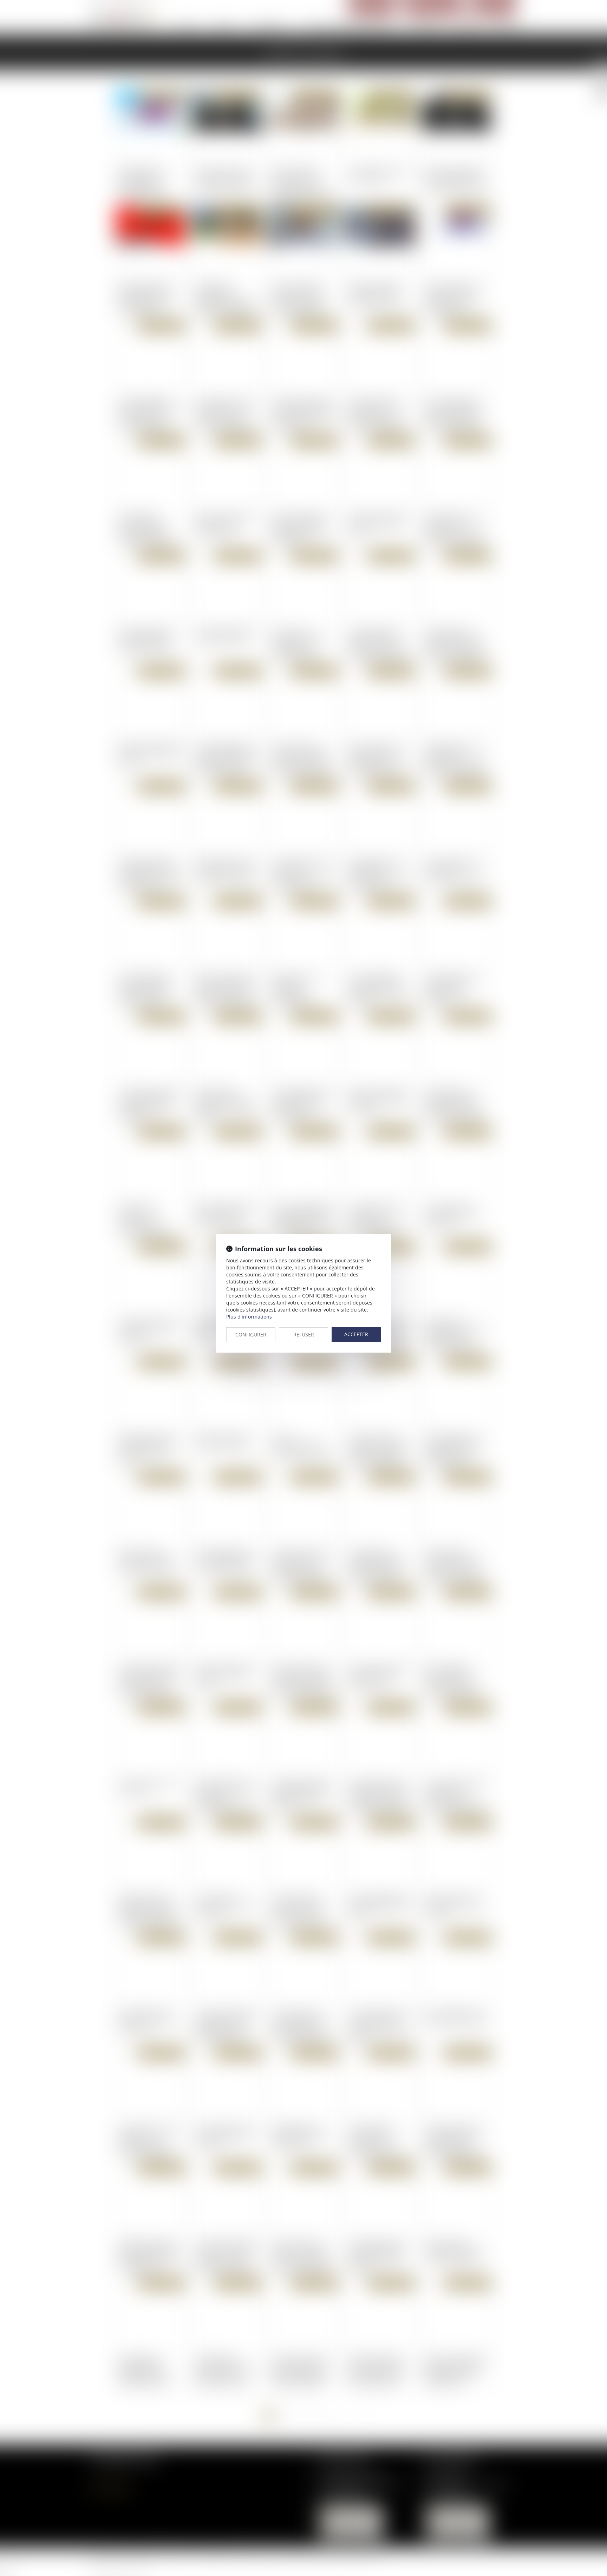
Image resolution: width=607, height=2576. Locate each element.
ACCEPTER (356, 1334)
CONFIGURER (251, 1335)
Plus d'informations (249, 1317)
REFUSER (304, 1335)
